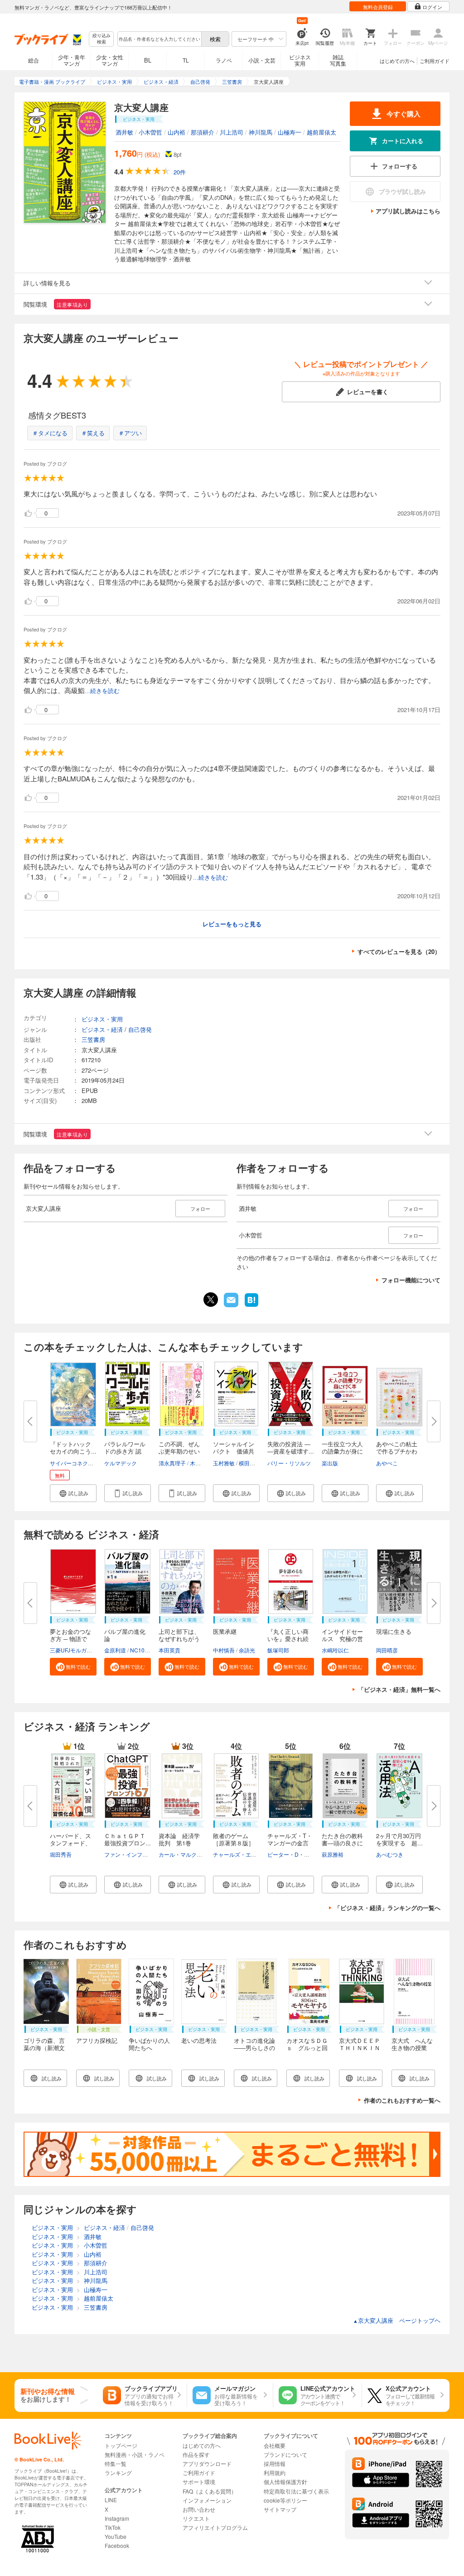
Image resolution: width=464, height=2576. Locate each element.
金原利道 (115, 1650)
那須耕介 (203, 132)
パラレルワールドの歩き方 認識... (125, 1451)
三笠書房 (93, 1039)
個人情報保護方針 (285, 2482)
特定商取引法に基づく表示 (296, 2491)
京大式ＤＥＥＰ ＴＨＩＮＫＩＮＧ (360, 2048)
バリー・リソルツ (289, 1463)
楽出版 (330, 1463)
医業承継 (225, 1631)
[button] (73, 1493)
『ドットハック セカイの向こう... (73, 1447)
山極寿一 (290, 132)
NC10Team (144, 1650)
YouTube (116, 2536)
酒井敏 (124, 132)
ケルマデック (121, 1463)
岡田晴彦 (387, 1650)
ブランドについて (285, 2454)
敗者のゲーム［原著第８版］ (234, 1839)
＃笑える (93, 433)
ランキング (118, 2472)
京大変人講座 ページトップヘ (397, 2320)
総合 (34, 60)
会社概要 (275, 2445)
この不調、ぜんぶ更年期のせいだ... (179, 1451)
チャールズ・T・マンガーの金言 (290, 1839)
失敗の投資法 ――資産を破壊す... (291, 1447)
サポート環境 (199, 2482)
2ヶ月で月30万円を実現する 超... (399, 1839)
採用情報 (275, 2463)
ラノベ (224, 60)
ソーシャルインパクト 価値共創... (234, 1451)
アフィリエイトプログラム (215, 2527)
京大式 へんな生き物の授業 (412, 2044)
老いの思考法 (199, 2040)
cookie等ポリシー (285, 2500)
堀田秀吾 (61, 1854)
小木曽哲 (150, 132)
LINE (111, 2500)
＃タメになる (50, 433)
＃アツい (130, 433)
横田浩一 (250, 1463)
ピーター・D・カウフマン (299, 1854)
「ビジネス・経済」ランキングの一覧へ (387, 1908)
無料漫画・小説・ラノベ (135, 2454)
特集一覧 (116, 2463)
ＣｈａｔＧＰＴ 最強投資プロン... (128, 1839)
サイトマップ (280, 2509)
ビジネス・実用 (102, 1019)
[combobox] (159, 39)
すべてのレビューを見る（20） (399, 951)
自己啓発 (140, 1029)
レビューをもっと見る (232, 924)
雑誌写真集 (338, 60)
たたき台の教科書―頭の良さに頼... (342, 1843)
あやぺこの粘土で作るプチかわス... (397, 1451)
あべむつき (390, 1854)
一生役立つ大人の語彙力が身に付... (342, 1451)
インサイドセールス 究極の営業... (342, 1639)
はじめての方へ (397, 61)
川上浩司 (232, 132)
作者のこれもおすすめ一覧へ (402, 2100)
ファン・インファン (129, 1854)
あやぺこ (387, 1463)
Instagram (117, 2518)
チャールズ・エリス (237, 1854)
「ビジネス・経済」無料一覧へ (399, 1689)
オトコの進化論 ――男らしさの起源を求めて (257, 2048)
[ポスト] (211, 1300)
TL (186, 60)
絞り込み (101, 39)
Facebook (117, 2545)
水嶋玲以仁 (335, 1650)
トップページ (121, 2445)
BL (148, 60)
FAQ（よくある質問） (210, 2491)
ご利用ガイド (435, 61)
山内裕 (176, 132)
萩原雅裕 (333, 1854)
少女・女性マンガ (110, 60)
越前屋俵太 (321, 132)
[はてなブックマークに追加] (251, 1306)
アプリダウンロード (207, 2463)
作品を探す (196, 2454)
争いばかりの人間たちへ (149, 2044)
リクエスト (196, 2518)
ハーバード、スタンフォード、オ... (70, 1843)
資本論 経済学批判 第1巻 (179, 1839)
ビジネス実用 (300, 60)
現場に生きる (394, 1631)
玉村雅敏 (224, 1463)
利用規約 (275, 2472)
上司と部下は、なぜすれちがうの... (179, 1639)
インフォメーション (207, 2500)
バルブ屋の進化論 (125, 1635)
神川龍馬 (261, 132)
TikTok (113, 2527)
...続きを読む (102, 691)
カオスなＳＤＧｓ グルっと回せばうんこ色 (307, 2048)
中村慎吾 (224, 1650)
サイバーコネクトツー (77, 1463)
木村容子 (201, 1463)
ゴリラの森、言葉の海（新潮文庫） (44, 2048)
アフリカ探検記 (97, 2040)
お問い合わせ (199, 2509)
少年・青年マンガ (72, 60)
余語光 (247, 1650)
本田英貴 (169, 1650)
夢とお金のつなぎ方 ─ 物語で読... (70, 1639)
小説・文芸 (262, 60)
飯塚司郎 (278, 1650)
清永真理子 (172, 1463)
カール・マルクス (180, 1854)
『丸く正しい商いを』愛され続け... (288, 1639)
